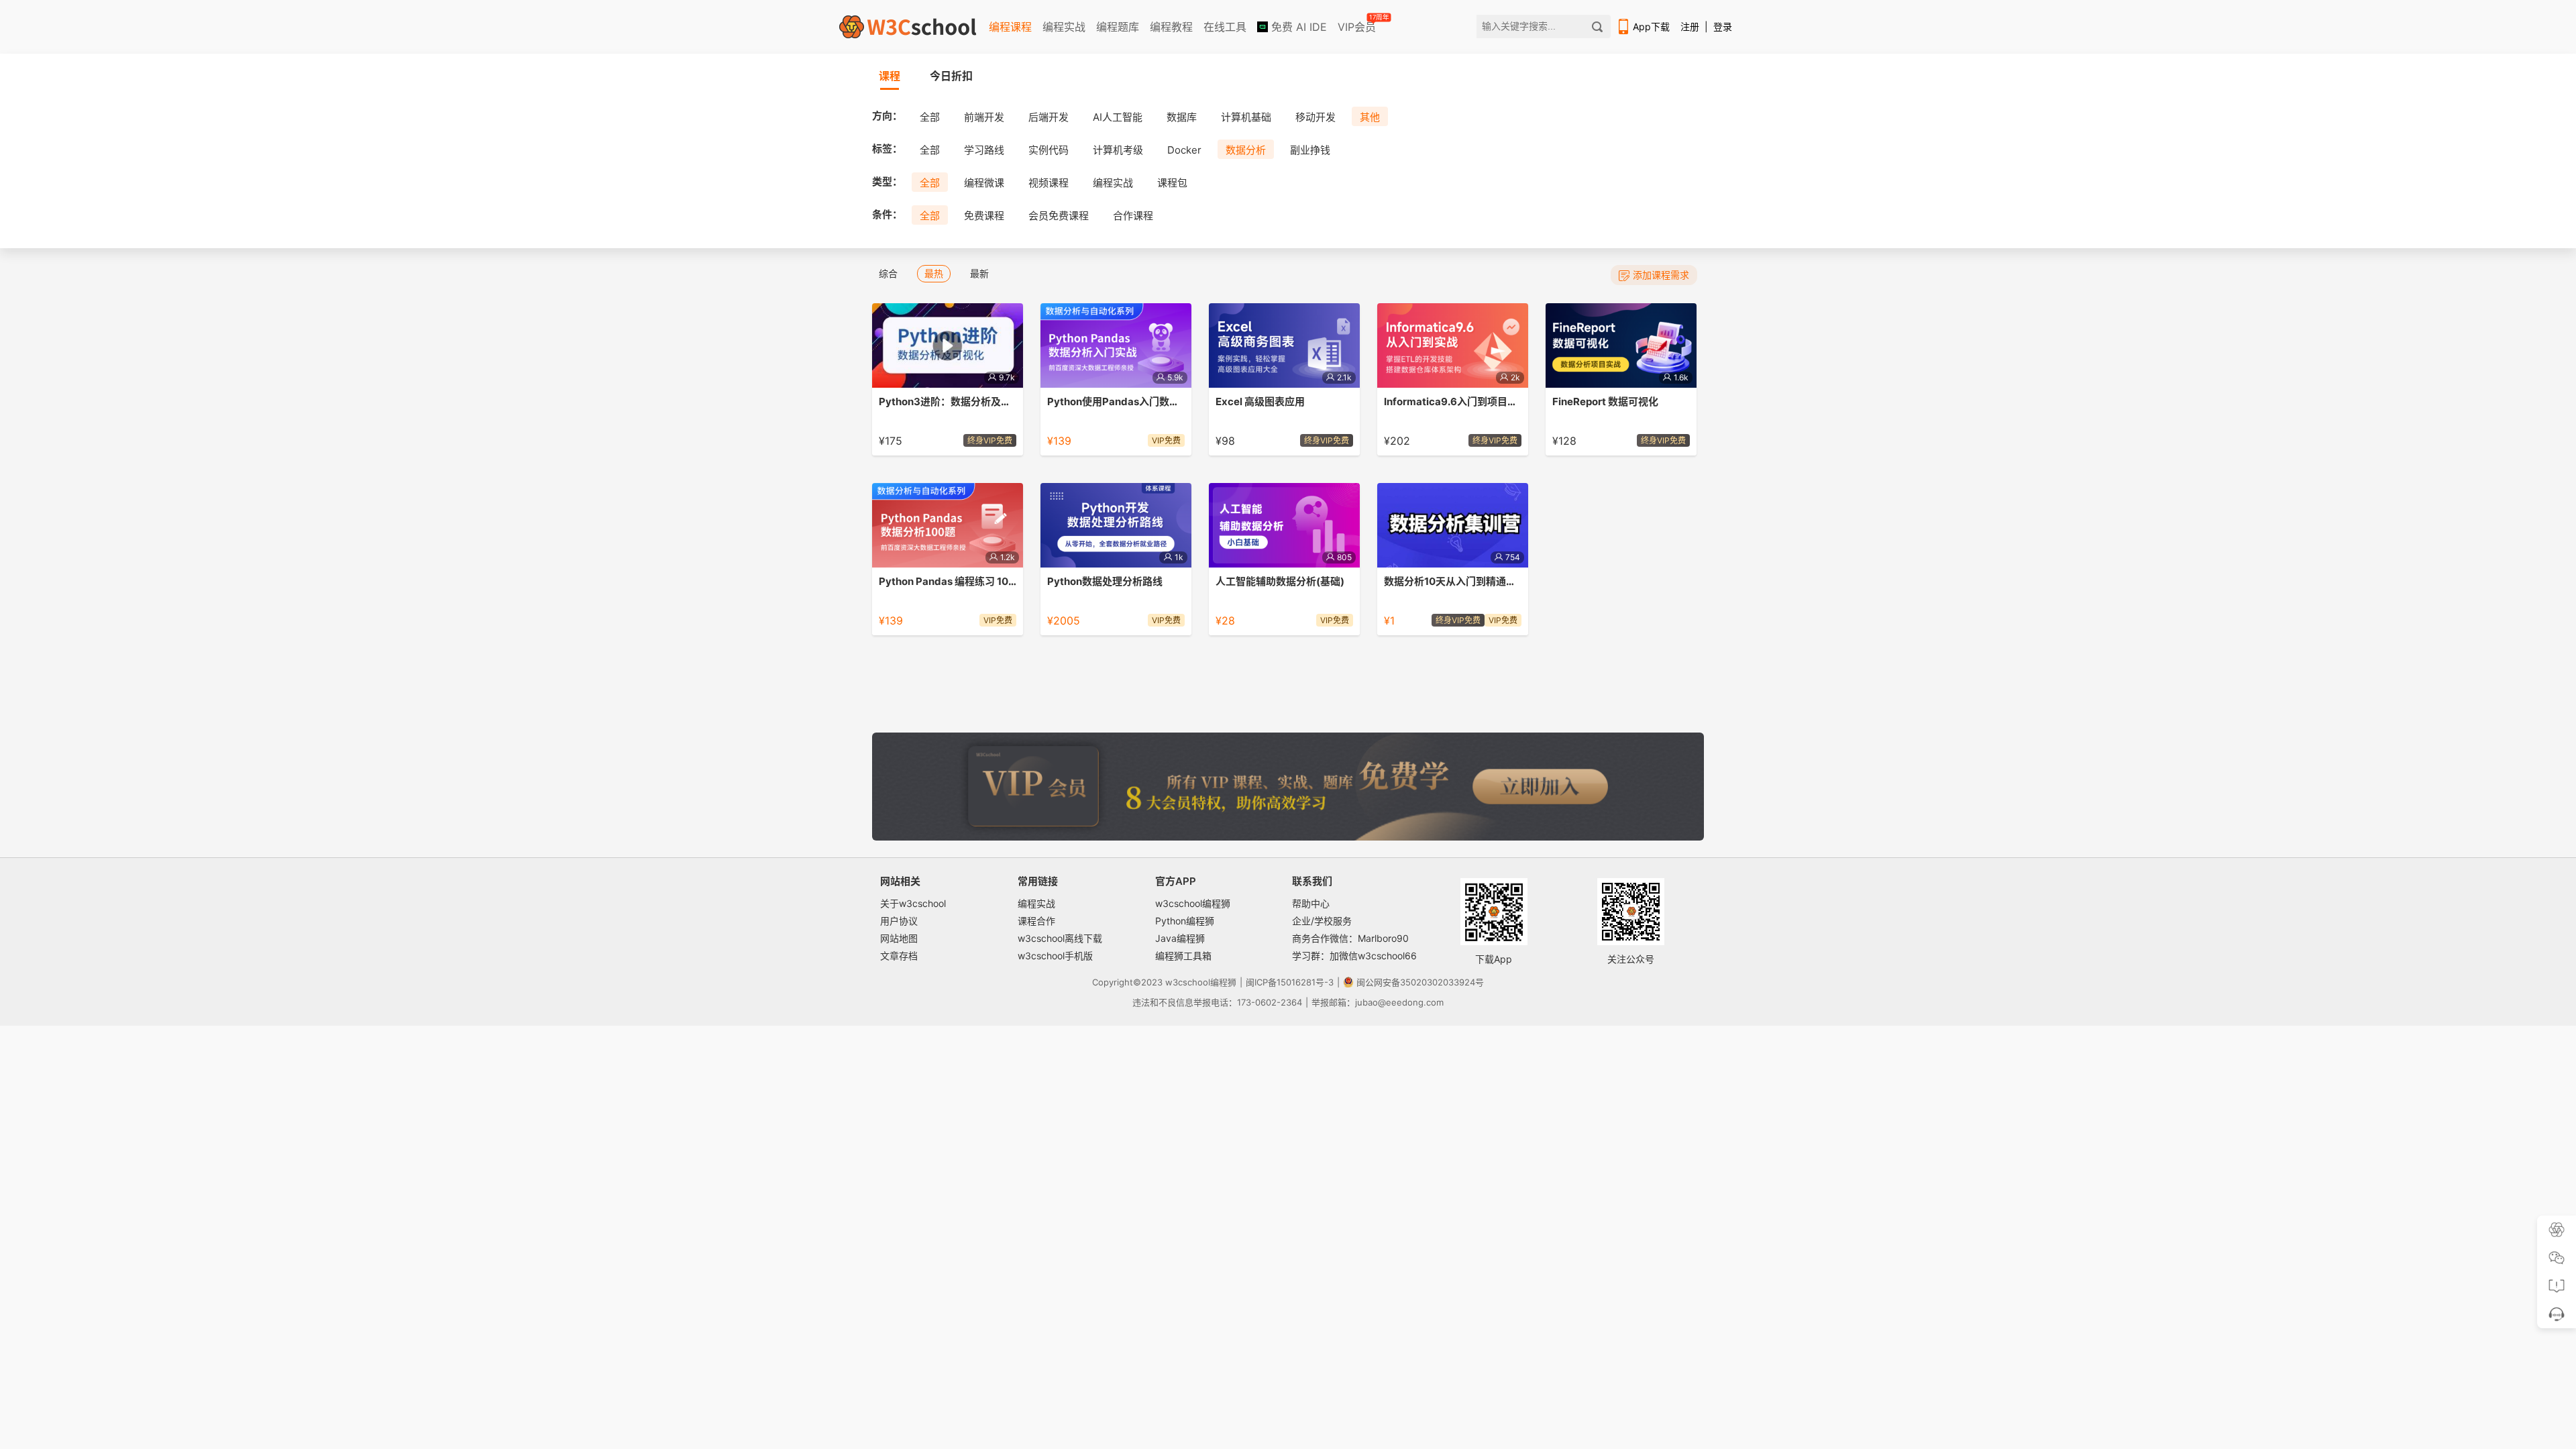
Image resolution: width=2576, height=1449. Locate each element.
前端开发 (984, 117)
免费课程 (984, 216)
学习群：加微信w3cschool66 (1354, 956)
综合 (888, 273)
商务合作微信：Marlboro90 (1350, 938)
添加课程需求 (1661, 275)
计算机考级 (1118, 150)
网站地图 (899, 938)
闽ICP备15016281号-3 (1290, 982)
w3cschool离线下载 (1060, 938)
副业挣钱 (1310, 150)
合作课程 (1133, 216)
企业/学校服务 (1322, 921)
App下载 (1651, 26)
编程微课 (984, 183)
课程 (890, 76)
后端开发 (1049, 117)
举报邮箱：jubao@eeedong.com (1378, 1002)
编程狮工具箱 (1183, 956)
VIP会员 (1358, 24)
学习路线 (984, 150)
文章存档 (899, 956)
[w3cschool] (908, 27)
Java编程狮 (1180, 938)
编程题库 (1118, 27)
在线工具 (1225, 27)
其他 (1370, 117)
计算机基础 (1246, 117)
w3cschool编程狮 (1193, 903)
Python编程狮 (1185, 921)
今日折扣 (951, 76)
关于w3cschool (913, 903)
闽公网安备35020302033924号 (1420, 982)
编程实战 (1064, 27)
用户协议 (899, 921)
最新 (979, 273)
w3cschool (1188, 982)
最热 (934, 273)
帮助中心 (1311, 903)
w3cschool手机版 (1055, 956)
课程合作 (1036, 921)
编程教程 (1171, 27)
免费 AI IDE (1297, 27)
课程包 (1172, 183)
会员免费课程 (1059, 216)
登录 (1723, 26)
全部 (930, 117)
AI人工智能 (1118, 117)
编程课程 (1010, 27)
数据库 (1182, 117)
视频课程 (1049, 183)
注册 (1690, 26)
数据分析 (1246, 150)
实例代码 (1049, 150)
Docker (1184, 150)
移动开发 (1316, 117)
